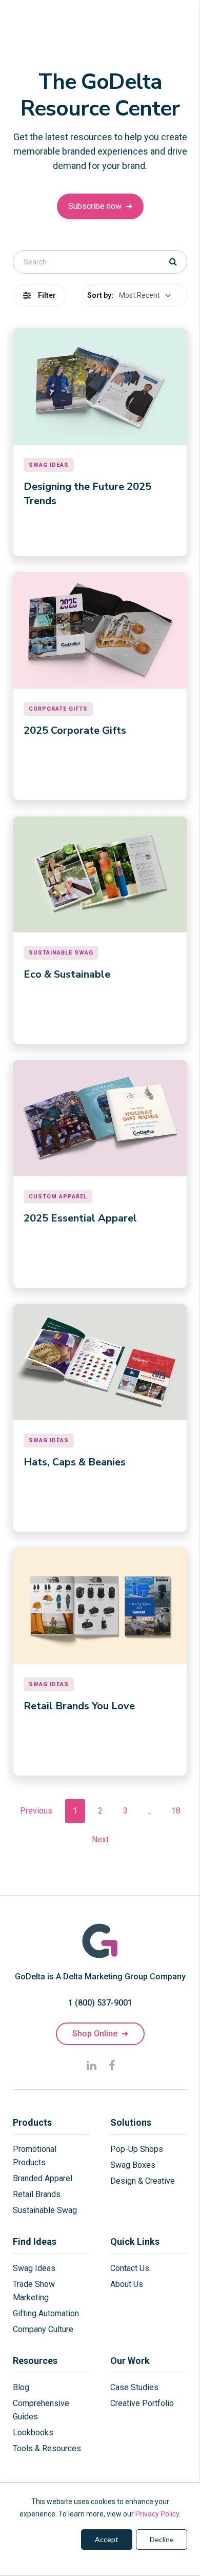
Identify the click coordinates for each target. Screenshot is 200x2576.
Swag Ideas (34, 2268)
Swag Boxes (133, 2165)
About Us (127, 2284)
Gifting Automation (46, 2313)
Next (100, 1839)
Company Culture (43, 2329)
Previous (36, 1811)
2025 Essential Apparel (80, 1218)
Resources (35, 2361)
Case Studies (134, 2387)
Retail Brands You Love (79, 1706)
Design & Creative (143, 2181)
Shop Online (100, 2034)
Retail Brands (37, 2194)
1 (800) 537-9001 (100, 2003)
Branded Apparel (43, 2178)
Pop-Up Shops (137, 2149)
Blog (21, 2387)
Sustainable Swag (45, 2210)
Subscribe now (100, 206)
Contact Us (130, 2268)
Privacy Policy (157, 2514)
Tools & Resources (47, 2448)
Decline (162, 2539)
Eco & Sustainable (67, 974)
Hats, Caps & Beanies (75, 1462)
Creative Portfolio (142, 2403)
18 (176, 1811)
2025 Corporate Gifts (75, 730)
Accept (107, 2539)
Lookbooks (33, 2432)
